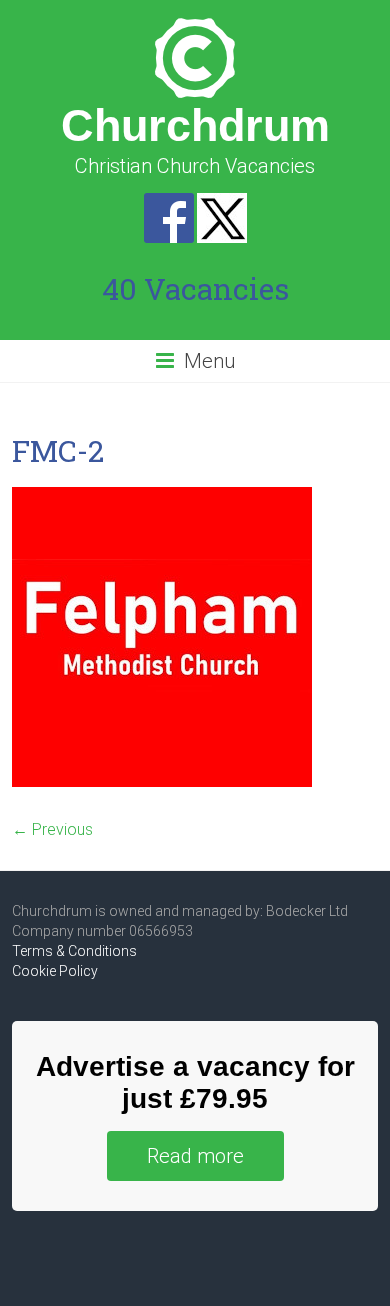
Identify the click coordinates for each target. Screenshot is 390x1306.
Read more (195, 1156)
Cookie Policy (55, 971)
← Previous (52, 829)
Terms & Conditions (74, 951)
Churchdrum (195, 125)
